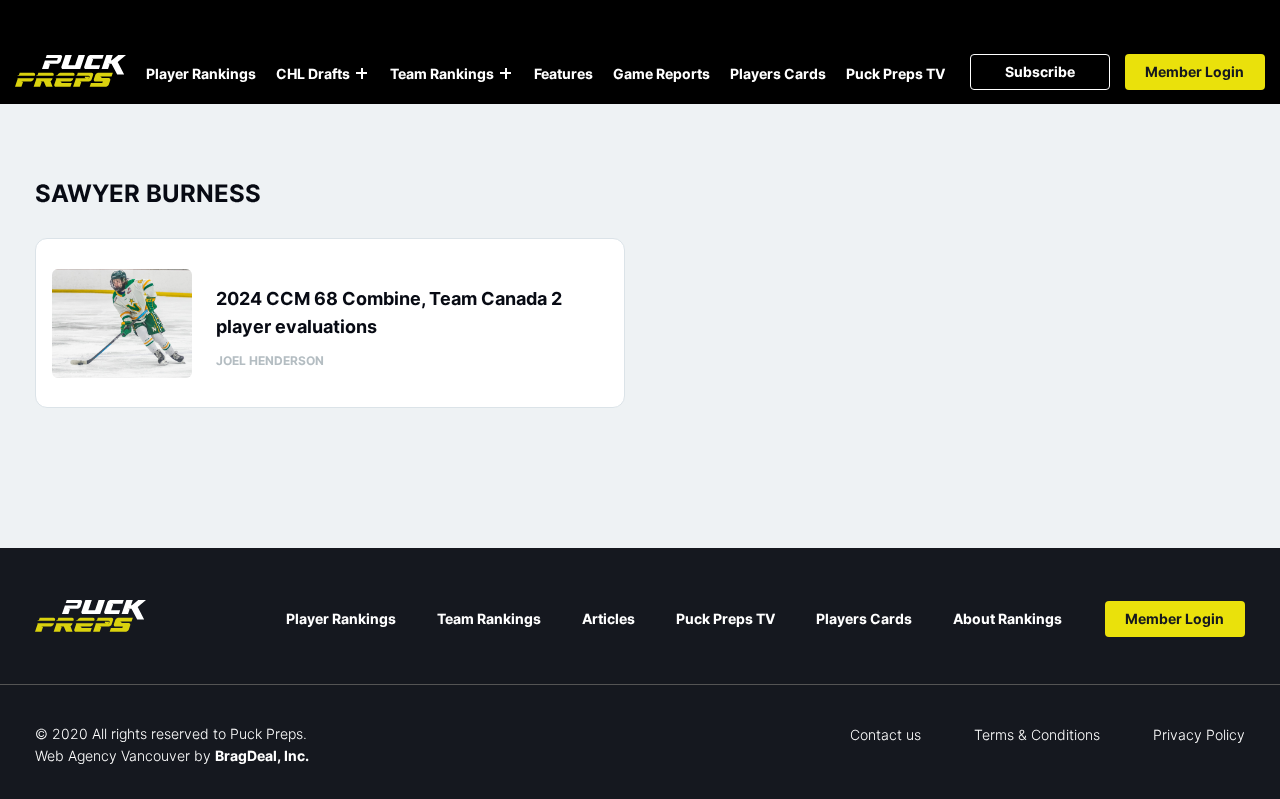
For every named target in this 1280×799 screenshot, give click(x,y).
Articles (608, 618)
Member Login (1194, 71)
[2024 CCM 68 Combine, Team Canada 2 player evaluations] (122, 323)
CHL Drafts (313, 73)
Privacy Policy (1199, 734)
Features (563, 73)
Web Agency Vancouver (112, 755)
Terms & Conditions (1037, 734)
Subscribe (1040, 71)
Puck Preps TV (895, 73)
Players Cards (778, 73)
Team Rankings (442, 73)
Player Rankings (201, 73)
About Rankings (1007, 618)
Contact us (885, 734)
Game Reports (661, 73)
